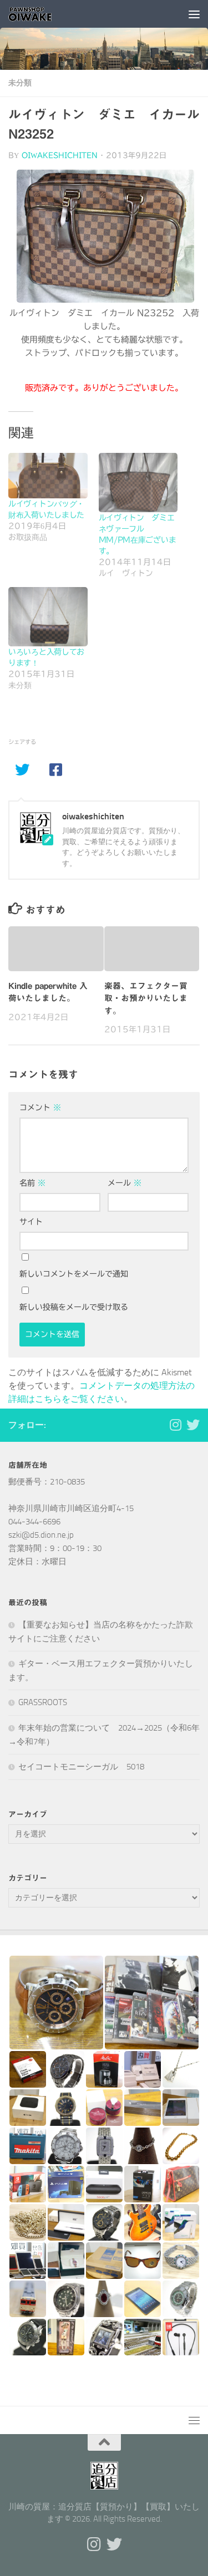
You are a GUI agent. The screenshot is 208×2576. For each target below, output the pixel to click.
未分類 (20, 83)
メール (125, 1183)
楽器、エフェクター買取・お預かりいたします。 (146, 998)
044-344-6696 (34, 1522)
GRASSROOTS (43, 1702)
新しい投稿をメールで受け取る (74, 1307)
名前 (32, 1183)
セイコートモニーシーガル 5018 (81, 1767)
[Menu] (194, 14)
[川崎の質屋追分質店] (193, 1425)
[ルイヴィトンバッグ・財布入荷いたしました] (48, 475)
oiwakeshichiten (60, 155)
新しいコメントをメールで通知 (74, 1274)
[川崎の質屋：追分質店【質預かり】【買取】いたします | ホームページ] (38, 14)
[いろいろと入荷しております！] (48, 617)
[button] (56, 2003)
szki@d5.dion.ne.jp (41, 1535)
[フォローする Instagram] (175, 1425)
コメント (40, 1108)
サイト (31, 1222)
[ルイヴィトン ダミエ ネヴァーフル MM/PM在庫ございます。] (138, 483)
